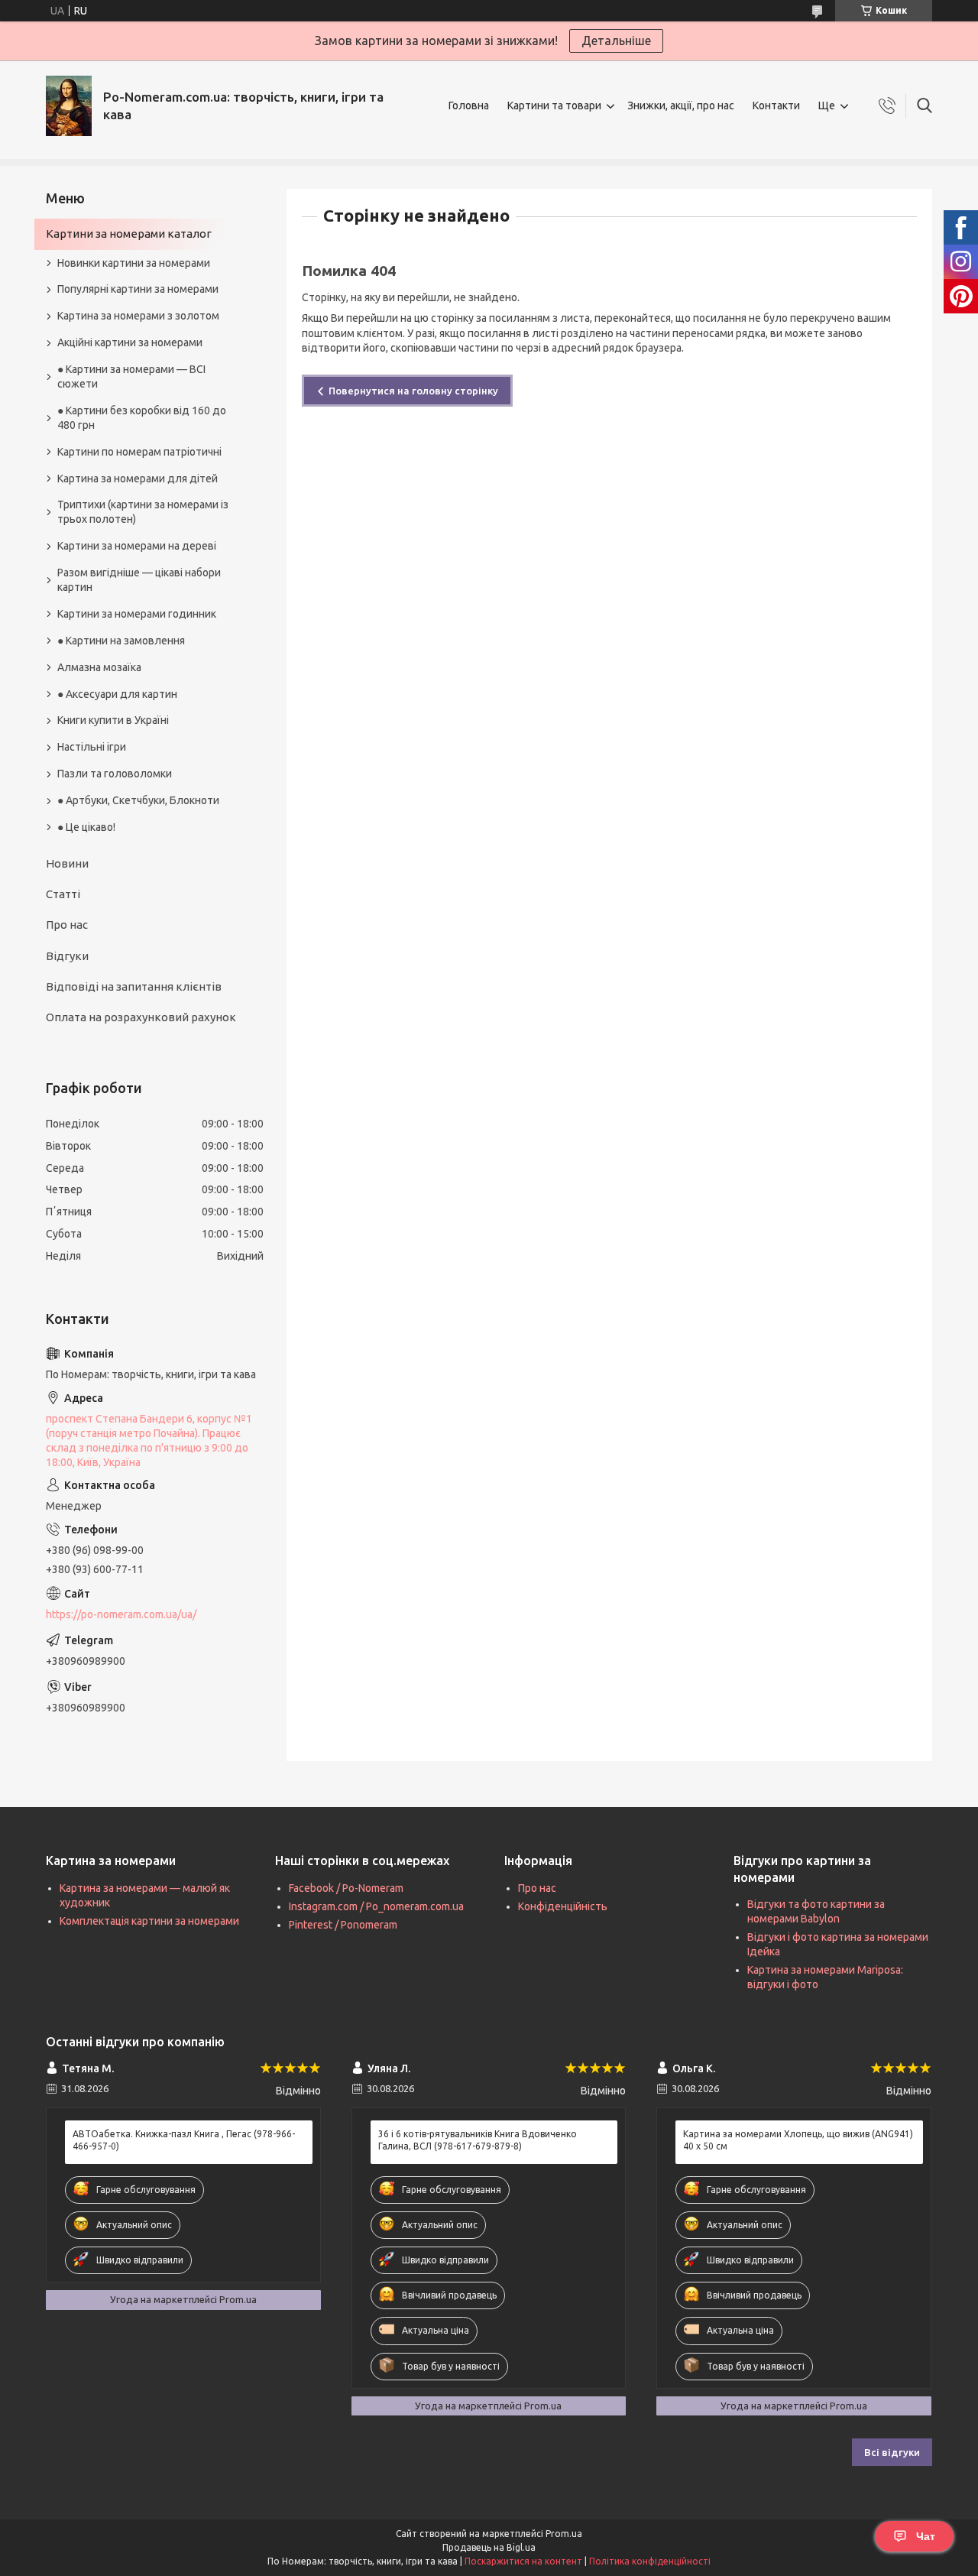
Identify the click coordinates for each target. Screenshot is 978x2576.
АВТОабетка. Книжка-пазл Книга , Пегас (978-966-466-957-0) (184, 2140)
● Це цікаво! (86, 827)
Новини (67, 863)
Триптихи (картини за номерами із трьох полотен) (143, 512)
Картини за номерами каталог (129, 234)
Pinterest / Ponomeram (343, 1925)
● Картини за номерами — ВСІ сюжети (131, 376)
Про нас (67, 925)
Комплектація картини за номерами (149, 1921)
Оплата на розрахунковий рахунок (141, 1017)
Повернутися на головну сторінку (413, 391)
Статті (63, 894)
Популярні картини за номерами (138, 289)
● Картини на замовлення (121, 641)
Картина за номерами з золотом (138, 316)
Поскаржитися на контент (523, 2561)
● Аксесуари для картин (117, 694)
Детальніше (616, 41)
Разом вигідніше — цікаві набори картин (139, 580)
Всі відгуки (892, 2452)
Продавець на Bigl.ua (489, 2547)
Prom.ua (564, 2534)
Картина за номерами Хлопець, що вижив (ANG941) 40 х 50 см (798, 2140)
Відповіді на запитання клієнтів (134, 986)
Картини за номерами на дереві (137, 546)
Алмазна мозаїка (99, 667)
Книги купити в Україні (113, 720)
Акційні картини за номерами (130, 342)
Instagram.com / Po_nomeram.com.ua (376, 1906)
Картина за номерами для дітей (138, 479)
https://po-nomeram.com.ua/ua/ (121, 1614)
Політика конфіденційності (650, 2561)
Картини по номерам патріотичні (139, 452)
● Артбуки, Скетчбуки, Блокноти (138, 800)
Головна (469, 105)
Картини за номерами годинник (137, 614)
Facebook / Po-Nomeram (346, 1888)
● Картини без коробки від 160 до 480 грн (142, 418)
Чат (926, 2536)
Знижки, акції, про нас (681, 105)
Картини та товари (554, 105)
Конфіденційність (563, 1906)
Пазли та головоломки (115, 774)
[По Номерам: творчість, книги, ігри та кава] (69, 106)
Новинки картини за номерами (134, 263)
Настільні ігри (92, 747)
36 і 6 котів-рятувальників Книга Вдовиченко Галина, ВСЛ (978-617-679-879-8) (478, 2140)
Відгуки (67, 956)
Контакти (776, 105)
